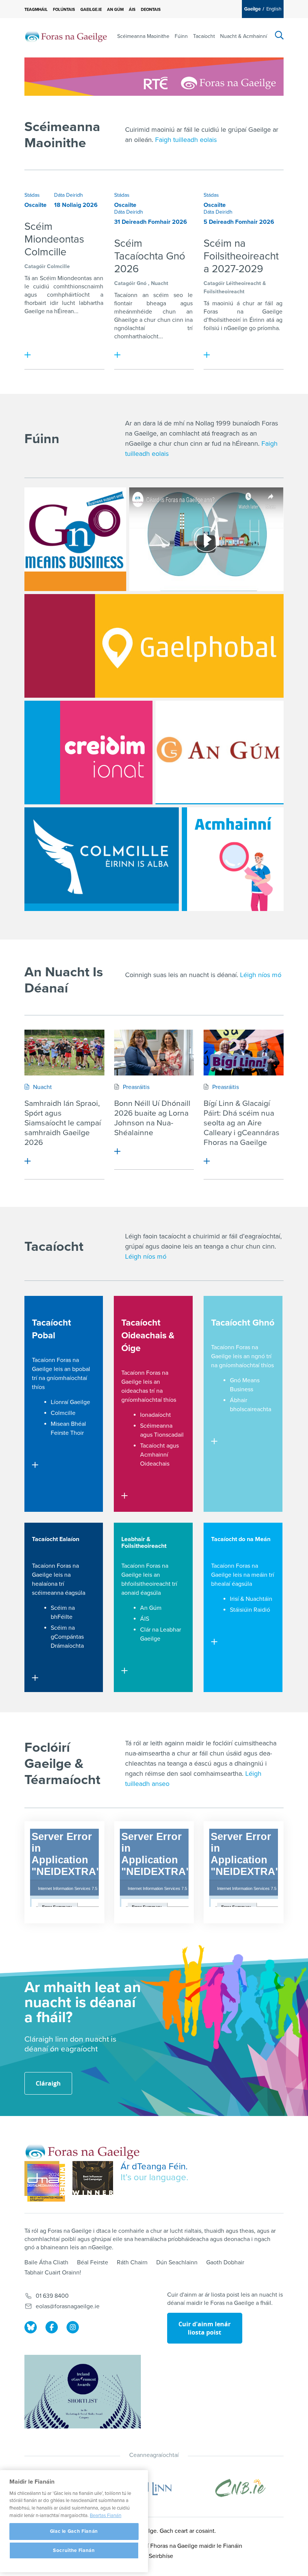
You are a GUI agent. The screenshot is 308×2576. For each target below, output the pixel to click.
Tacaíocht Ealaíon (56, 1539)
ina (189, 320)
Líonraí (60, 1402)
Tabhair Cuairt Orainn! (53, 2273)
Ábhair (239, 1400)
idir (54, 303)
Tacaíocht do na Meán (241, 1539)
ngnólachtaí (130, 328)
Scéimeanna (156, 1426)
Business (242, 1389)
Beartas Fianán (106, 2516)
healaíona (45, 1584)
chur (150, 320)
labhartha (91, 303)
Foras (211, 312)
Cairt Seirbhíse (154, 2556)
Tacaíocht (204, 36)
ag (279, 303)
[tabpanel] (64, 281)
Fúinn (181, 36)
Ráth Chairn (132, 2262)
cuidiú (41, 287)
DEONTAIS (151, 10)
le (27, 287)
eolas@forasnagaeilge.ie (68, 2306)
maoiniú (223, 303)
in (245, 320)
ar (260, 303)
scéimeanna (48, 1593)
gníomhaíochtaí (67, 1378)
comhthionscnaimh (78, 287)
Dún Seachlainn (177, 2262)
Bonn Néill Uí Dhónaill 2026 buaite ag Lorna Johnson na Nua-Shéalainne (152, 1118)
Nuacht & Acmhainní (244, 36)
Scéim (48, 278)
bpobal (81, 1369)
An (144, 1608)
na (49, 311)
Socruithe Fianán (74, 2550)
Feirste (60, 1433)
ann (98, 278)
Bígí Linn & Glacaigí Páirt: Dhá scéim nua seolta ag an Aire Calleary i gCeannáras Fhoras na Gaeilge (242, 1123)
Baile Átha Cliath (46, 2262)
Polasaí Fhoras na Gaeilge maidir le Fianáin (186, 2546)
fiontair (123, 303)
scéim (161, 295)
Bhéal (79, 1424)
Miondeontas (75, 278)
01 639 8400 (52, 2296)
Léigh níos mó (146, 1256)
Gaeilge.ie (91, 10)
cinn (178, 320)
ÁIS (145, 1619)
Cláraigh (48, 2083)
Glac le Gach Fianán (74, 2531)
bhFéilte (62, 1617)
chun (169, 312)
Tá (27, 278)
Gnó (142, 283)
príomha (268, 328)
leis (58, 1369)
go (252, 328)
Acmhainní (154, 1455)
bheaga (156, 303)
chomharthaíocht (136, 336)
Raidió (262, 1610)
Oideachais (155, 1464)
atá (270, 320)
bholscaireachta (251, 1409)
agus (31, 295)
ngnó (258, 1356)
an (35, 278)
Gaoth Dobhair (225, 2262)
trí (190, 328)
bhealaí (221, 1584)
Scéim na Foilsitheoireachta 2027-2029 (241, 256)
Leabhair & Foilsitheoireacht (144, 1543)
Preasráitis (136, 1087)
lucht (69, 303)
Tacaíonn (126, 295)
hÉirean (64, 311)
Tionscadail (169, 1435)
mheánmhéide (133, 312)
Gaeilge (35, 311)
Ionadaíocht (156, 1415)
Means (251, 1380)
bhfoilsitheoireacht (146, 1584)
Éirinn (257, 320)
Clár (145, 1630)
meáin (259, 1575)
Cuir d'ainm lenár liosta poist (205, 2328)
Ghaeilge (126, 320)
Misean (60, 1424)
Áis (132, 10)
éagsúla (75, 1593)
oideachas (135, 1391)
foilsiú (211, 328)
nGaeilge (236, 328)
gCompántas (67, 1637)
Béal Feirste (93, 2262)
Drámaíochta (67, 1646)
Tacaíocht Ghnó (243, 1323)
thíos (38, 1387)
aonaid (130, 1593)
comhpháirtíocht (68, 295)
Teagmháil (36, 10)
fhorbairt (35, 303)
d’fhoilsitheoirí (222, 320)
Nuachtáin (259, 1599)
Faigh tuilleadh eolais (186, 140)
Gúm (155, 1608)
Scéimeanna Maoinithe (143, 36)
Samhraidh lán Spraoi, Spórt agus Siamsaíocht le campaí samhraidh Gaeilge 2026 (63, 1123)
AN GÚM (115, 10)
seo (178, 295)
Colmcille (58, 266)
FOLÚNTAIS (64, 10)
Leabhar (171, 1630)
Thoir (77, 1433)
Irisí (234, 1599)
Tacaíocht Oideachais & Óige (148, 1336)
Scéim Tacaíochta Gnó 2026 (150, 256)
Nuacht (160, 283)
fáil (269, 303)
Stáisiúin (241, 1610)
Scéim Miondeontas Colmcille (54, 239)
